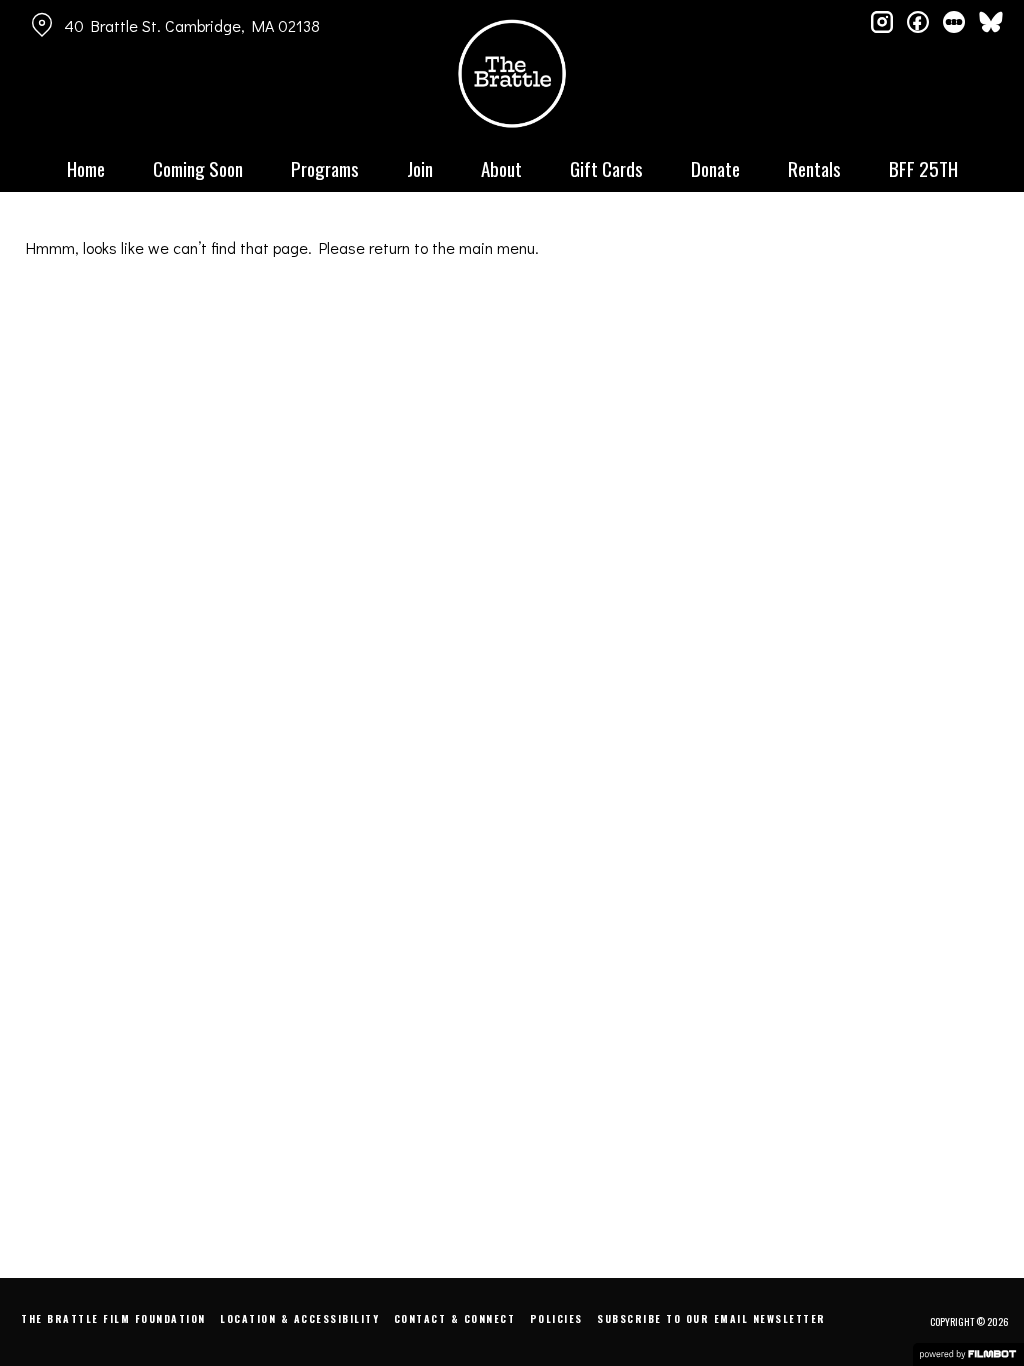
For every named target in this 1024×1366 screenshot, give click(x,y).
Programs (325, 168)
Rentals (814, 168)
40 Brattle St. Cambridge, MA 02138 (192, 25)
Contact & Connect (455, 1318)
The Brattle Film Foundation (113, 1318)
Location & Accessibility (299, 1318)
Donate (715, 168)
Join (420, 168)
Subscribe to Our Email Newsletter (711, 1318)
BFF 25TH (923, 168)
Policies (556, 1318)
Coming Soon (198, 168)
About (501, 168)
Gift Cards (606, 168)
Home (86, 168)
